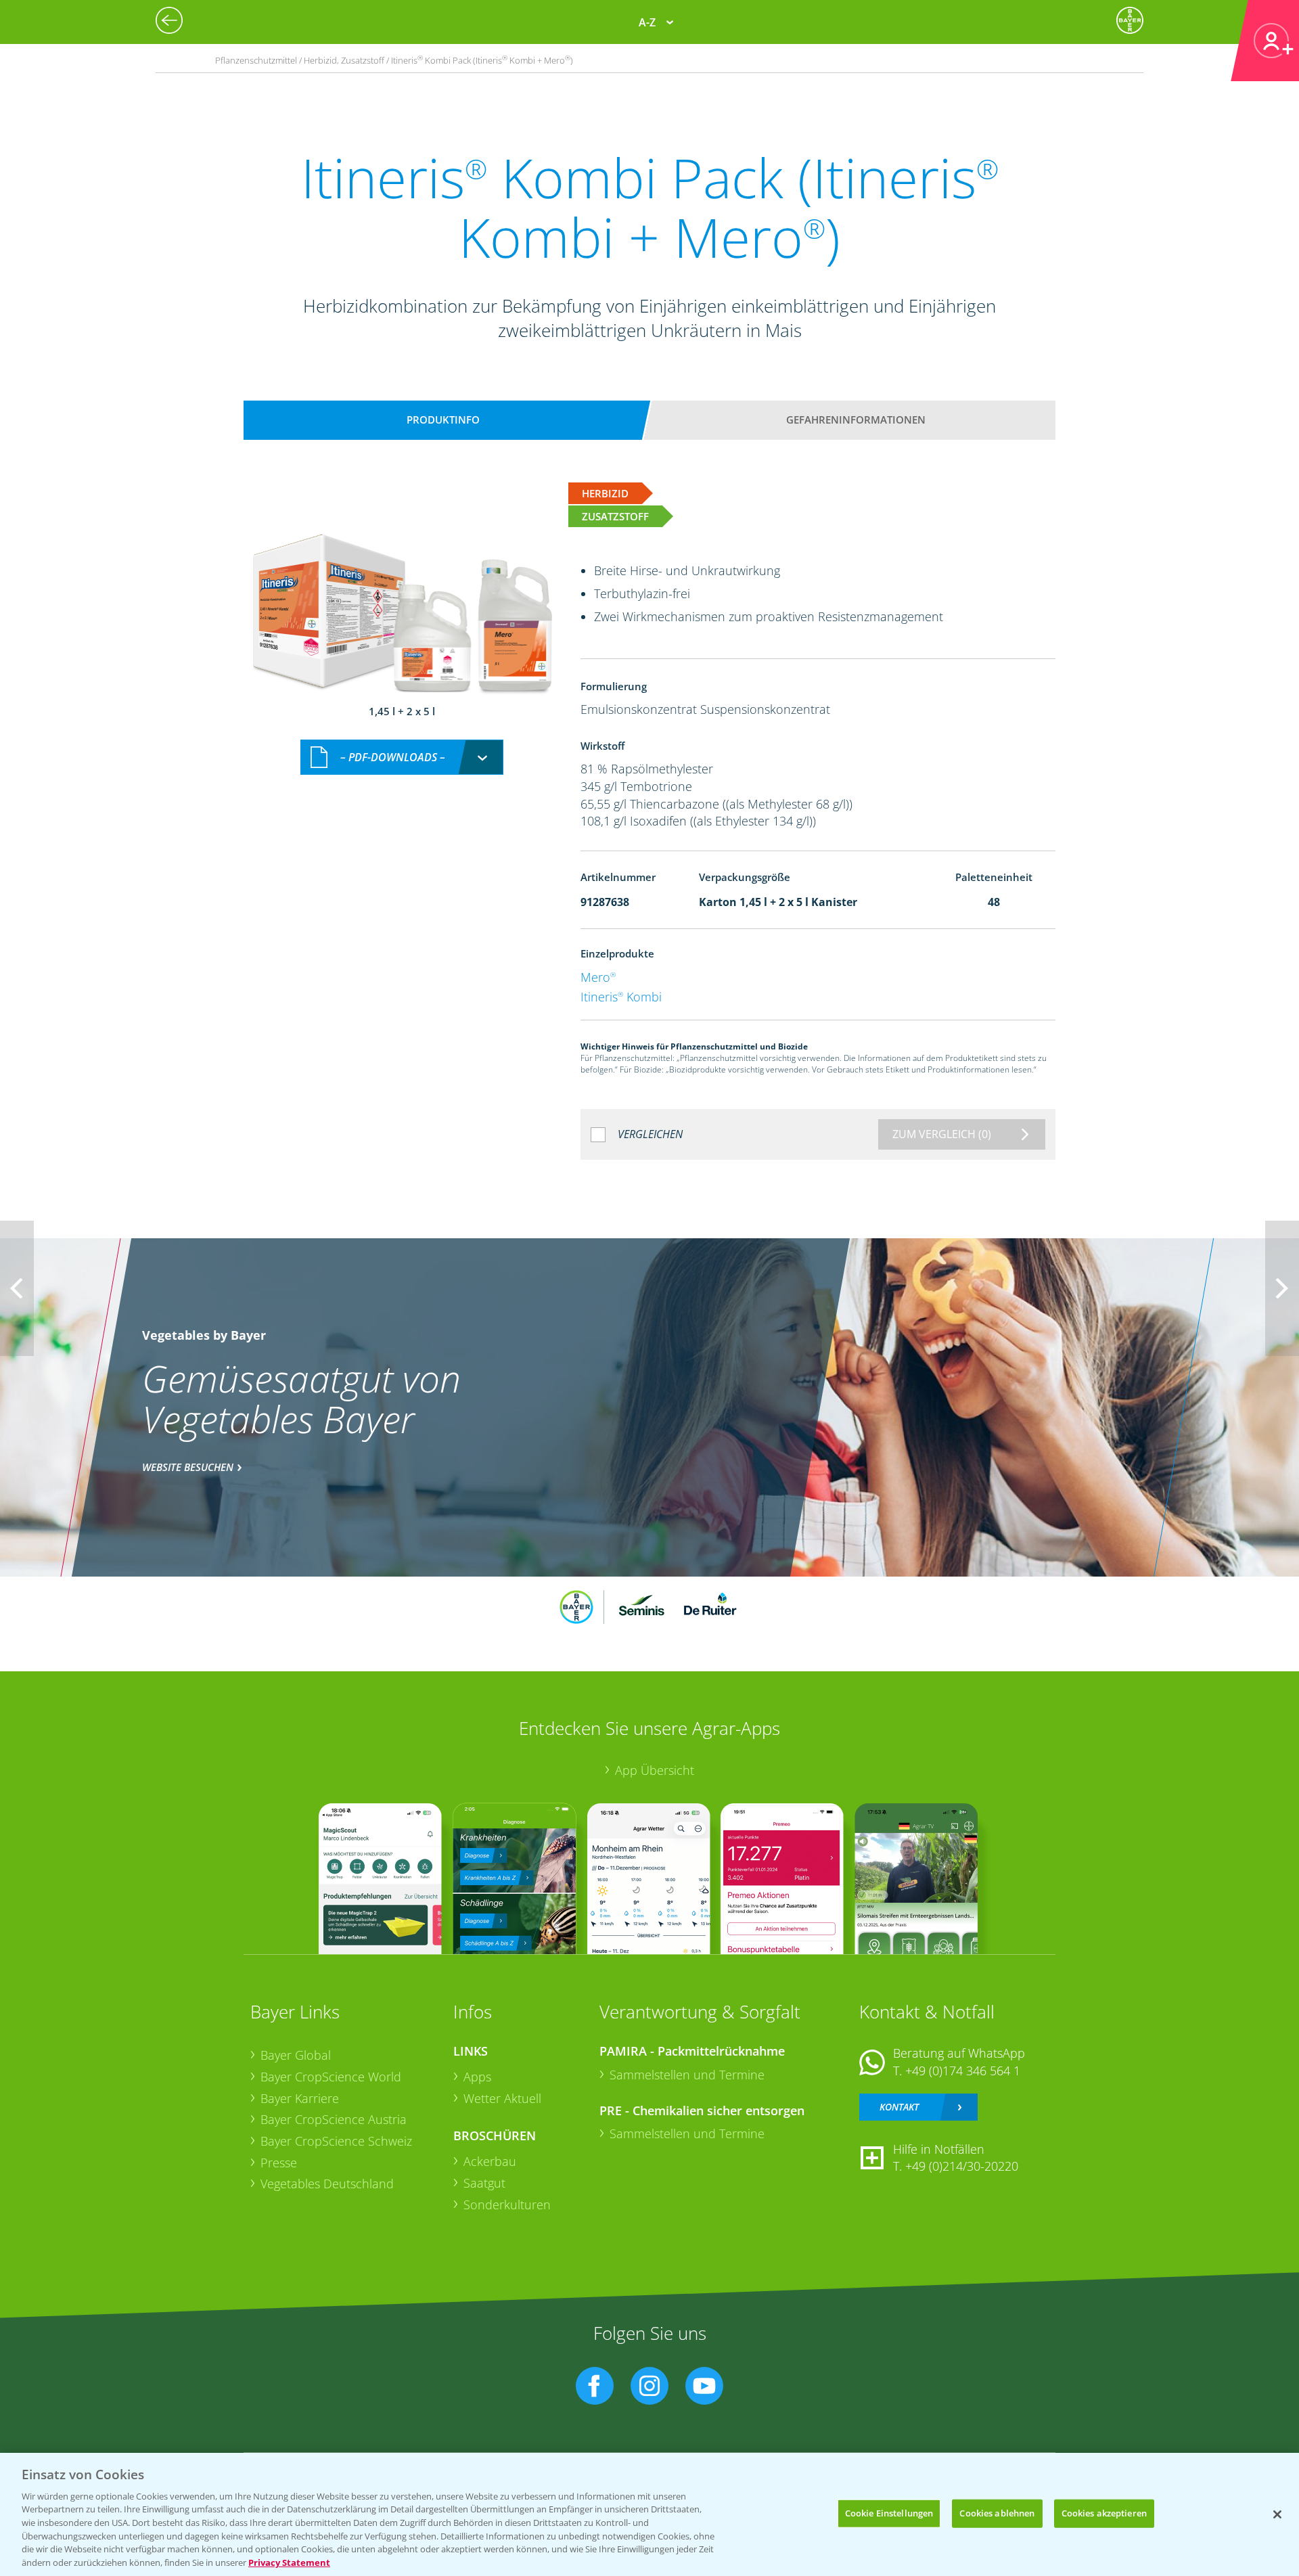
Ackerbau (490, 2161)
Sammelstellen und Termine (687, 2075)
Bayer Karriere (300, 2098)
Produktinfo (443, 420)
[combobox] (402, 758)
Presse (279, 2163)
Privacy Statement (289, 2562)
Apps (477, 2077)
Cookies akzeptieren (1104, 2513)
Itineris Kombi (621, 997)
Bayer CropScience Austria (334, 2119)
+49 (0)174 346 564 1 (963, 2071)
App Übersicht (655, 1770)
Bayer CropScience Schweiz (336, 2141)
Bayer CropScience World (331, 2077)
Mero (598, 977)
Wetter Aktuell (502, 2098)
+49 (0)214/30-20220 (962, 2166)
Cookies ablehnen (997, 2513)
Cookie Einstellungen (889, 2513)
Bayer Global (296, 2055)
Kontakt (899, 2107)
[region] (649, 2514)
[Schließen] (1277, 2514)
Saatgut (484, 2183)
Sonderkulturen (507, 2205)
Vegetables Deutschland (327, 2184)
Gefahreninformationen (856, 420)
